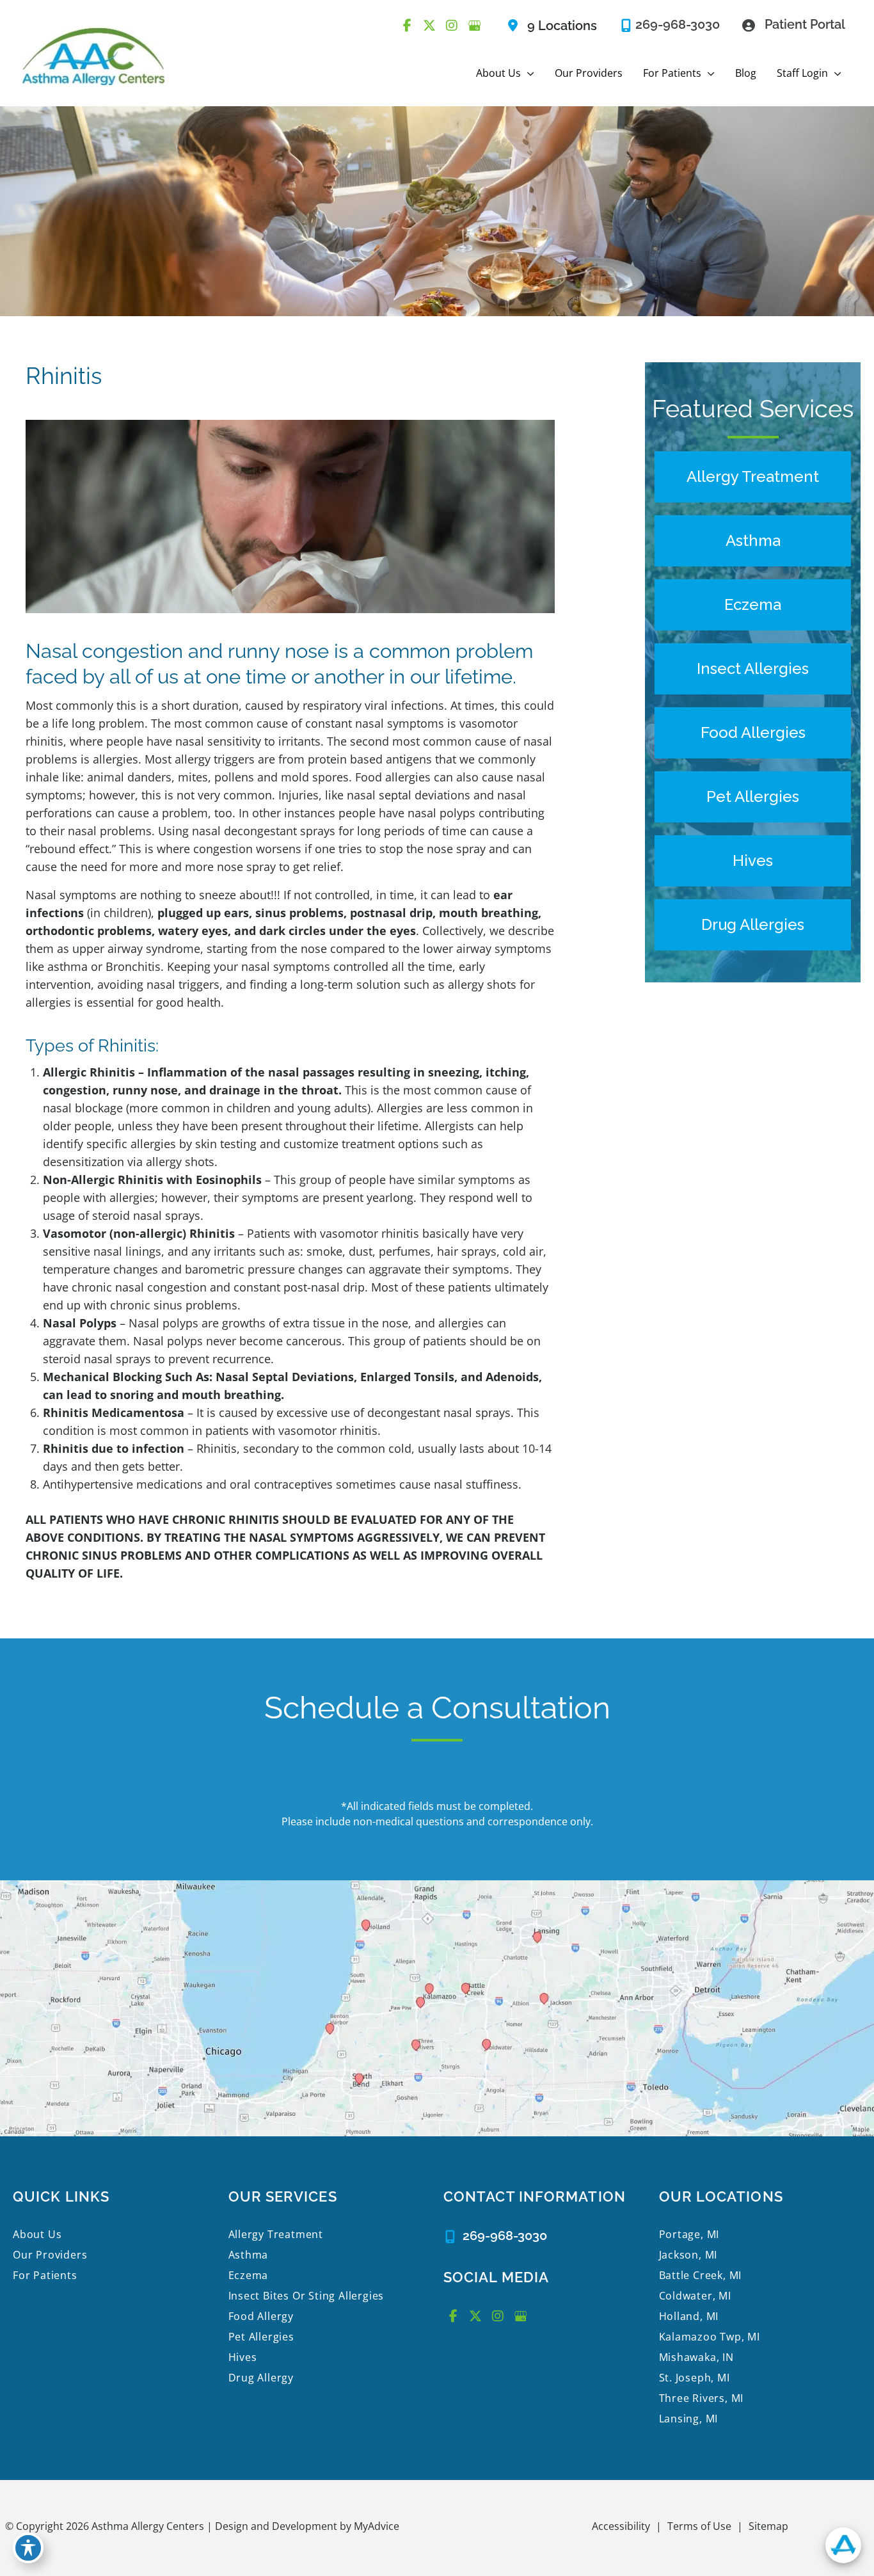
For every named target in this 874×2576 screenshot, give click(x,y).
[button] (528, 73)
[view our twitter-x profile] (429, 26)
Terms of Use (699, 2526)
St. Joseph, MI (695, 2378)
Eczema (249, 2275)
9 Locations (562, 26)
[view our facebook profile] (407, 26)
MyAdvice (375, 2526)
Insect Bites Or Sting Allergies (306, 2296)
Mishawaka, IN (696, 2357)
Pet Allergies (261, 2337)
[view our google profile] (474, 26)
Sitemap (768, 2526)
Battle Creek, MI (701, 2275)
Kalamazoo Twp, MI (710, 2337)
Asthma (249, 2255)
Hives (243, 2357)
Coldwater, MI (695, 2296)
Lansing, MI (689, 2419)
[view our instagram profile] (452, 26)
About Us (37, 2234)
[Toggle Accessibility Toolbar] (28, 2548)
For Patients (45, 2275)
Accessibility (621, 2526)
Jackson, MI (688, 2255)
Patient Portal (805, 24)
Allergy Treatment (276, 2234)
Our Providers (50, 2255)
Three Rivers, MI (702, 2398)
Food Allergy (261, 2316)
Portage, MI (689, 2234)
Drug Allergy (261, 2378)
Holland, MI (689, 2316)
